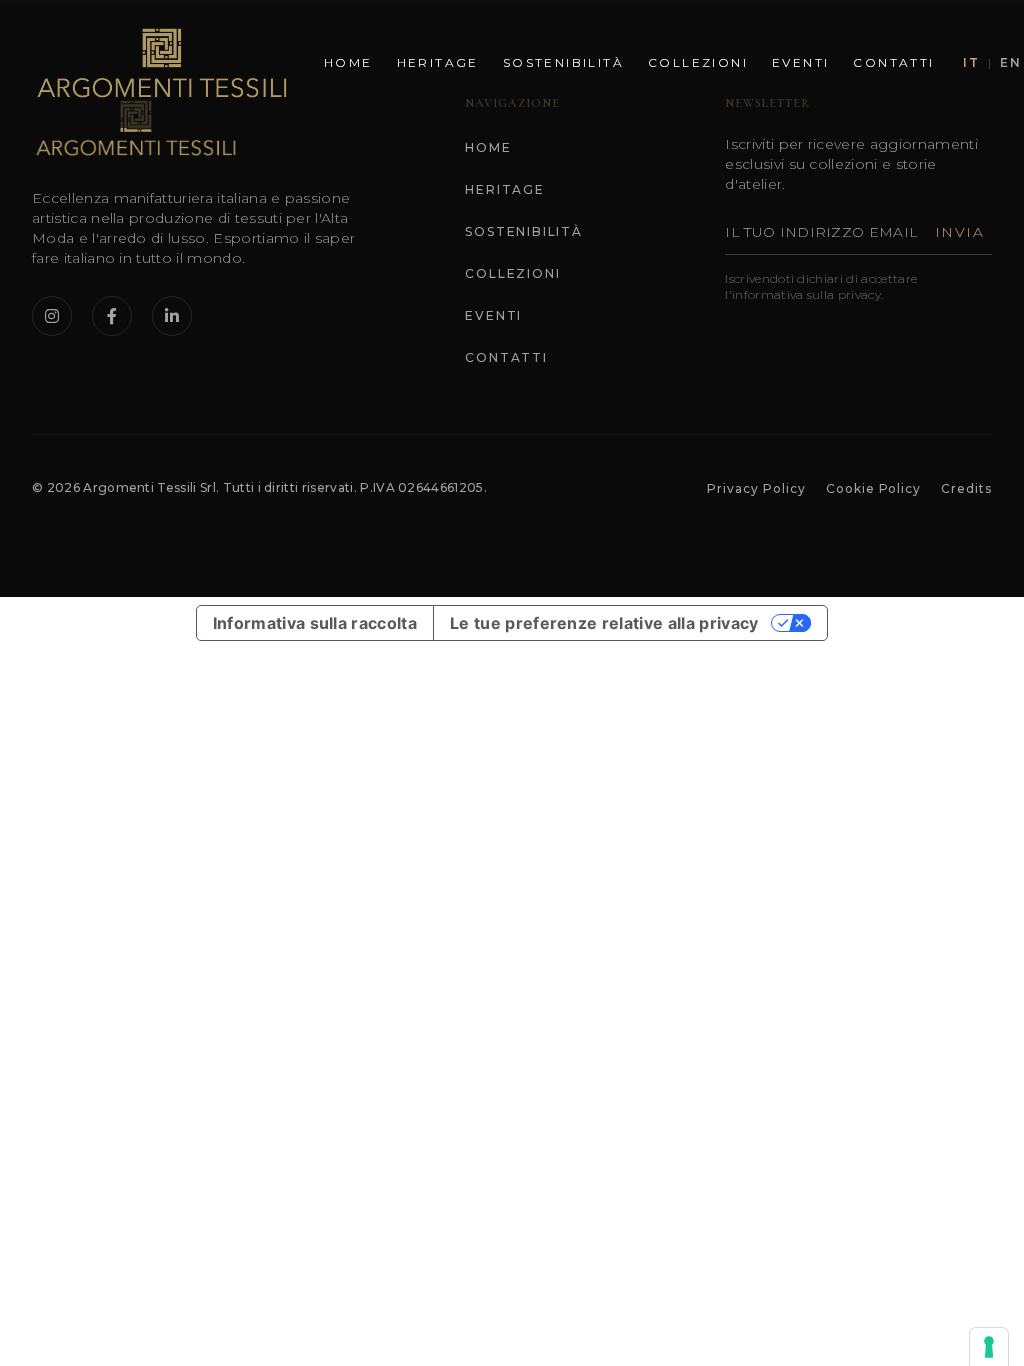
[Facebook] (112, 316)
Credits (966, 488)
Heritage (438, 62)
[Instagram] (52, 316)
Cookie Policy (873, 488)
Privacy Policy (756, 488)
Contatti (893, 62)
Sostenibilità (563, 62)
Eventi (800, 62)
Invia (959, 232)
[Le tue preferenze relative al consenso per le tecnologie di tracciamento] (989, 1347)
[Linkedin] (172, 316)
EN (1011, 62)
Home (348, 62)
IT (972, 62)
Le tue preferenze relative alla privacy (604, 623)
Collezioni (698, 62)
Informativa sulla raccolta (315, 623)
